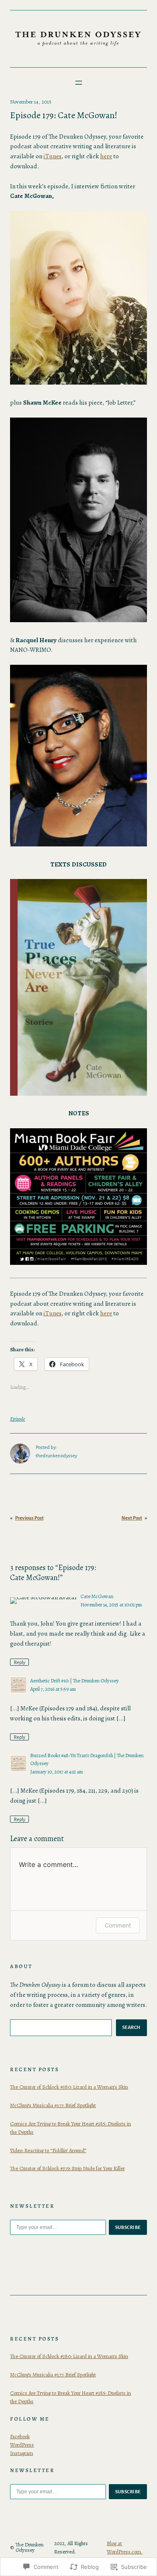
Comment (118, 1925)
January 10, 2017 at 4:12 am (57, 1772)
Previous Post (29, 1518)
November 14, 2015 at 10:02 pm (111, 1605)
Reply (19, 1662)
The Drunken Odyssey (30, 2547)
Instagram (22, 2453)
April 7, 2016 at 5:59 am (53, 1689)
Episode (18, 1419)
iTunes (53, 156)
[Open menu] (79, 83)
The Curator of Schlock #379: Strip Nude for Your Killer (67, 2168)
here (106, 156)
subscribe (128, 2227)
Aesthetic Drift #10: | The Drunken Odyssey (75, 1681)
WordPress (22, 2445)
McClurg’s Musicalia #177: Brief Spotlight (53, 2105)
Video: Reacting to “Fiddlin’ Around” (48, 2150)
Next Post (132, 1518)
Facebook (20, 2436)
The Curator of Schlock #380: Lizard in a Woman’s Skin (69, 2087)
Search (131, 2027)
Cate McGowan (97, 1596)
